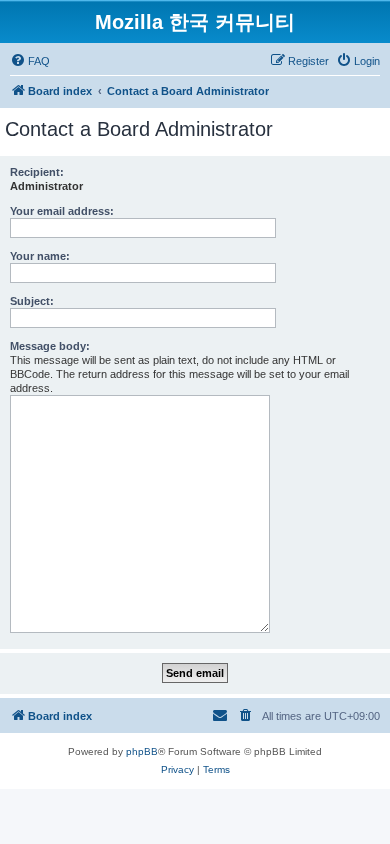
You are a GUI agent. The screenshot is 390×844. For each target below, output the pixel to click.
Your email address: (62, 211)
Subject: (32, 301)
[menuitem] (30, 61)
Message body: (50, 346)
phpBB (142, 751)
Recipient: (37, 172)
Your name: (40, 256)
